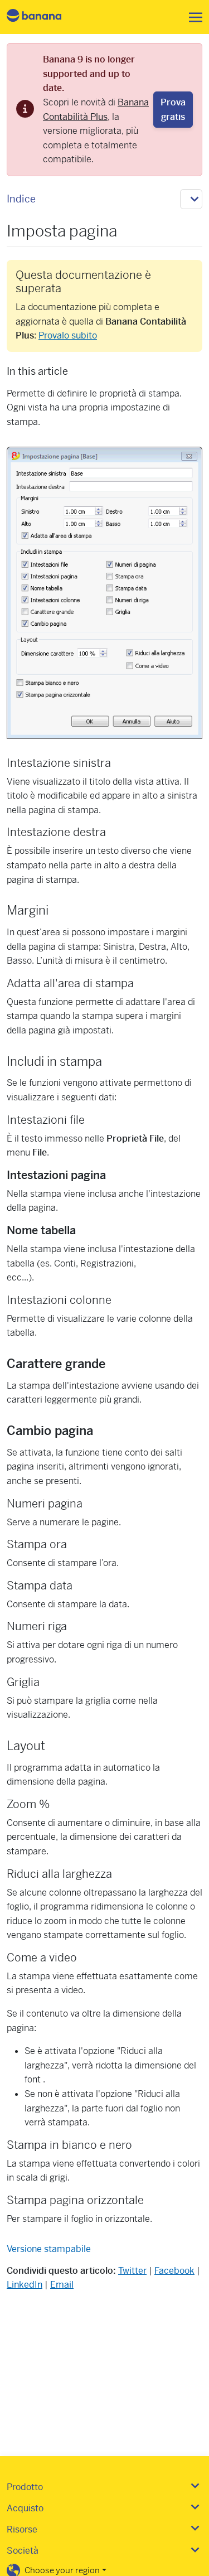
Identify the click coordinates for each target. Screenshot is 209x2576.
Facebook (174, 2271)
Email (62, 2285)
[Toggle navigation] (192, 17)
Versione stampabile (49, 2249)
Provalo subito (68, 335)
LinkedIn (25, 2285)
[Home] (43, 17)
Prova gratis (173, 110)
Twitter (132, 2271)
